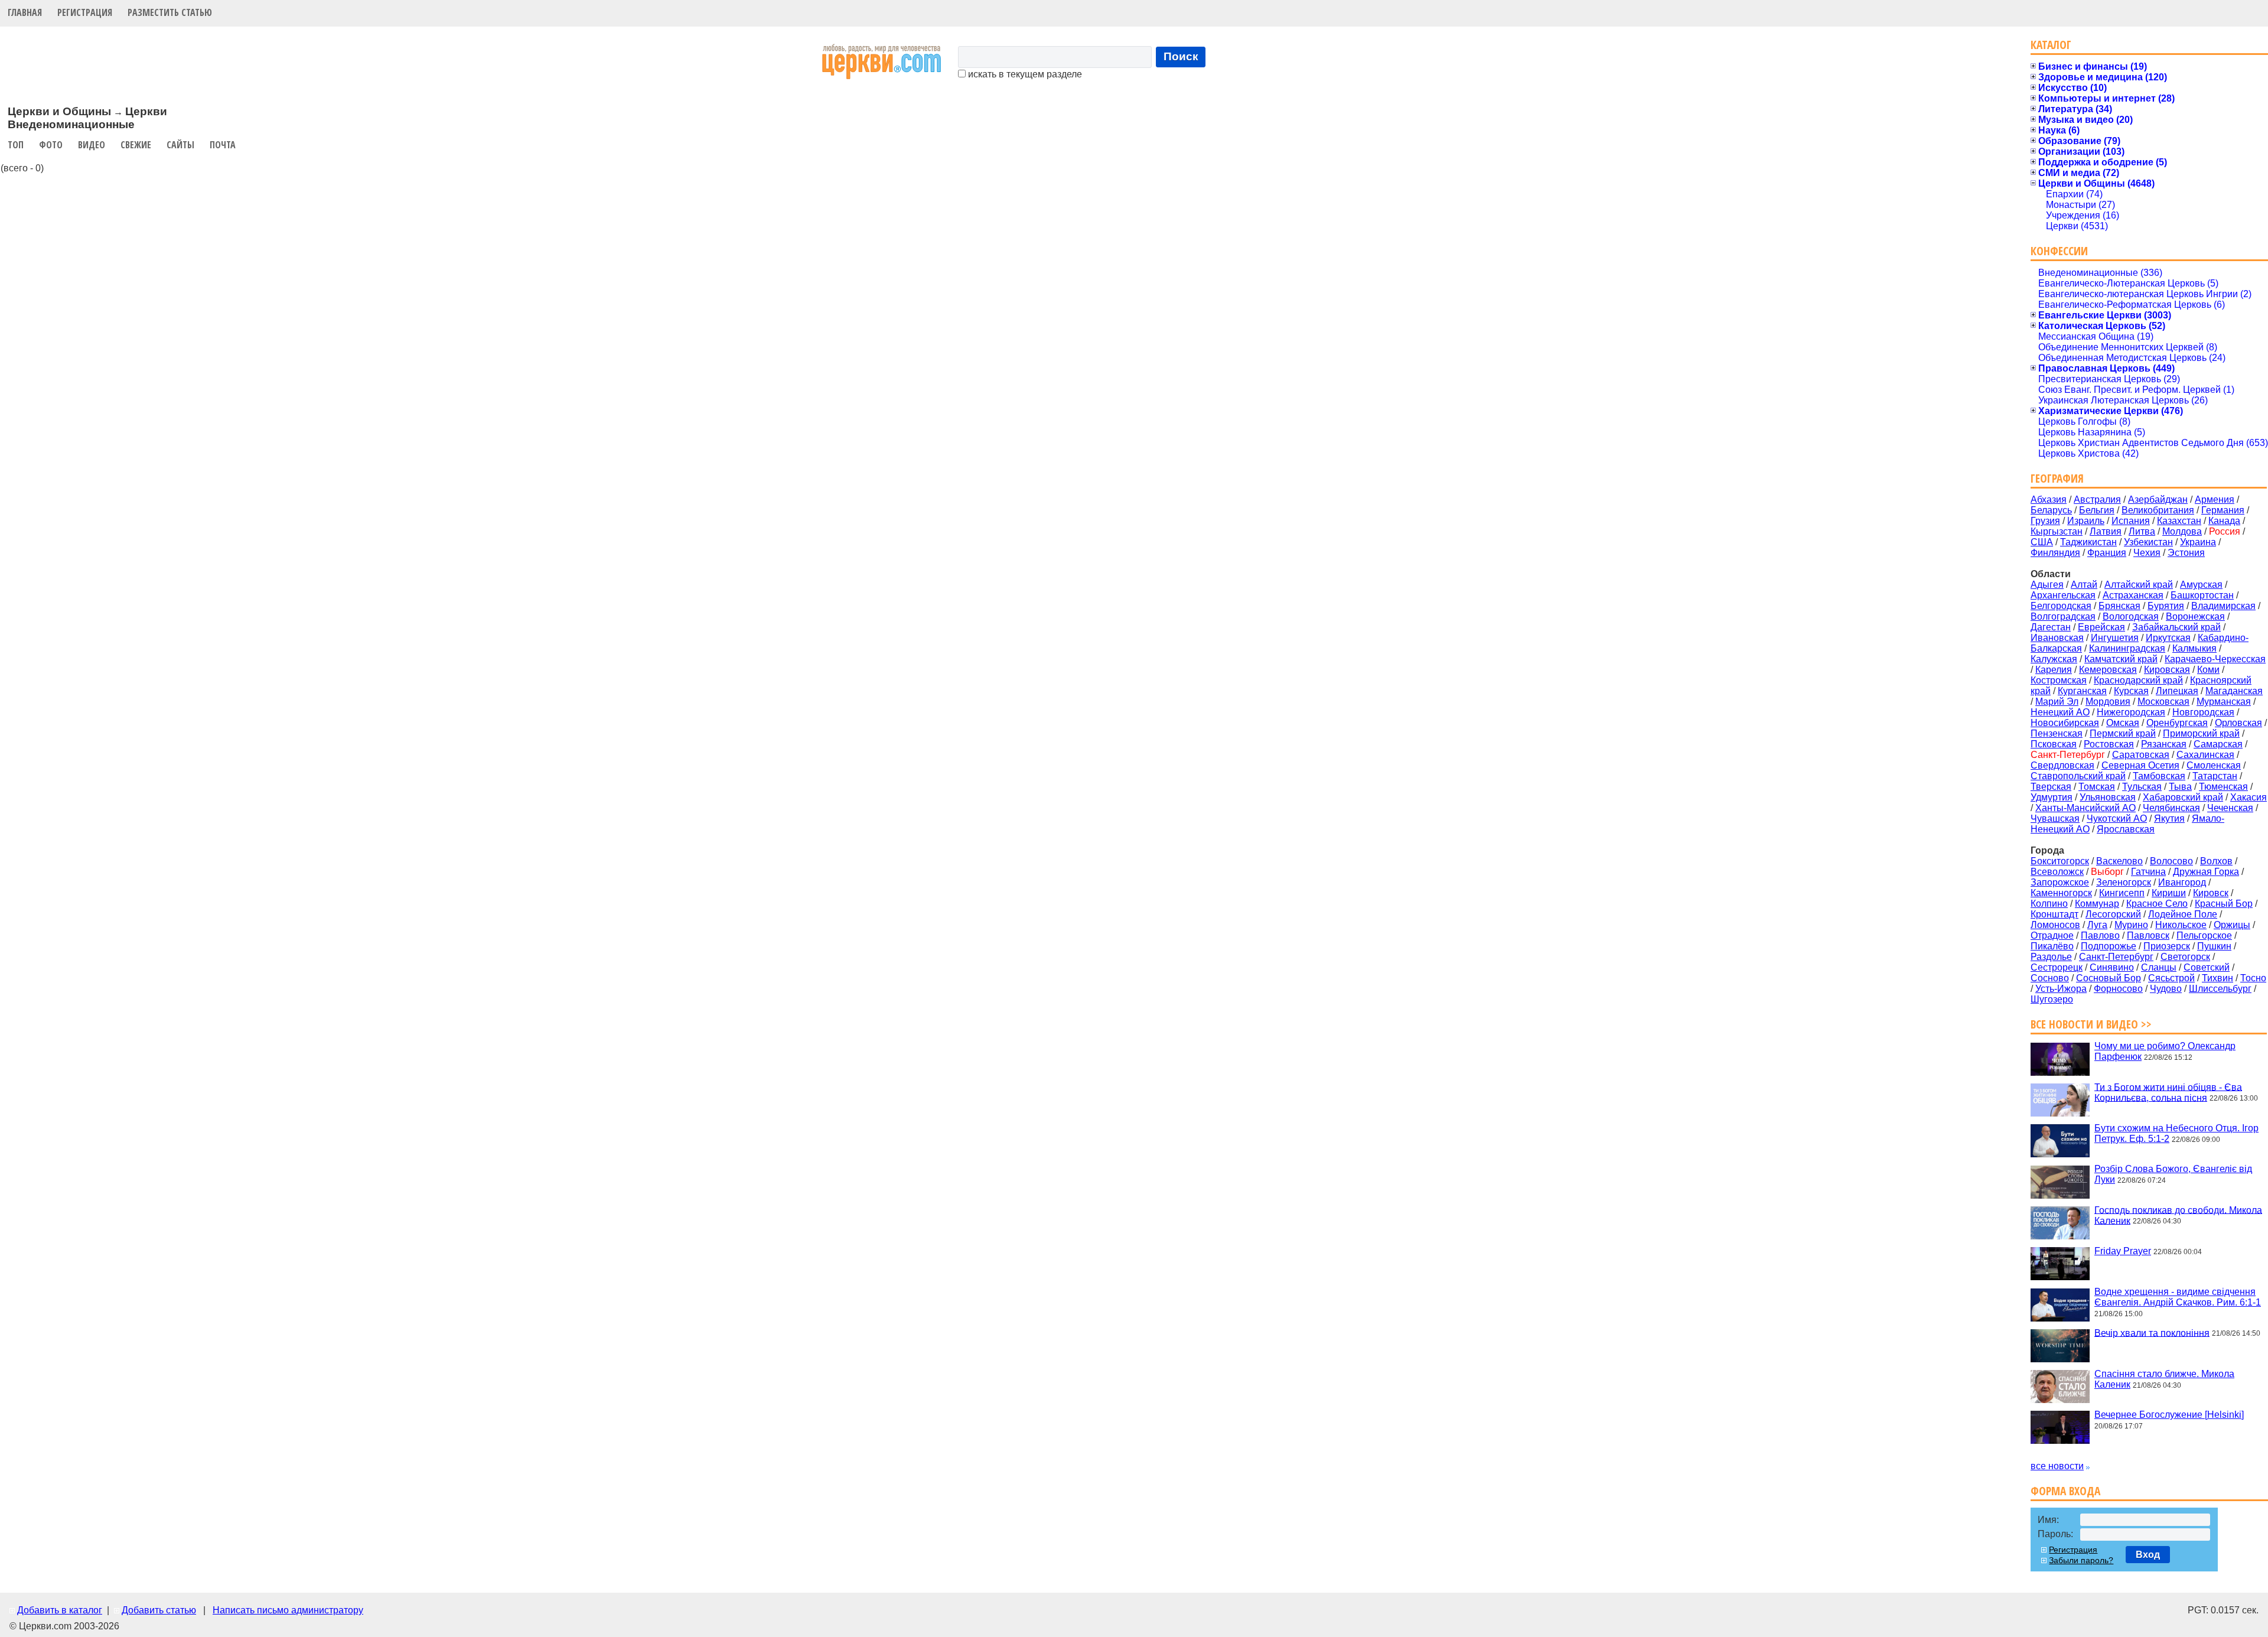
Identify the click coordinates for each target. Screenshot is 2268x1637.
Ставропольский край (2078, 776)
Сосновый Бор (2109, 978)
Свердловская (2062, 765)
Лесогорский (2113, 914)
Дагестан (2051, 627)
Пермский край (2123, 733)
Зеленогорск (2124, 882)
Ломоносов (2055, 925)
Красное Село (2157, 904)
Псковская (2054, 744)
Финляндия (2055, 553)
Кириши (2169, 893)
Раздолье (2051, 957)
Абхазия (2049, 499)
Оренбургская (2177, 723)
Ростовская (2109, 744)
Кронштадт (2054, 914)
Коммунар (2097, 904)
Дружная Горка (2206, 872)
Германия (2223, 510)
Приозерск (2167, 946)
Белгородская (2061, 606)
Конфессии (2059, 251)
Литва (2142, 531)
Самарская (2218, 744)
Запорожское (2060, 882)
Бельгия (2097, 510)
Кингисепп (2122, 893)
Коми (2208, 670)
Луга (2097, 925)
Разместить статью (170, 12)
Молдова (2182, 531)
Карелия (2054, 670)
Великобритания (2158, 510)
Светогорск (2185, 957)
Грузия (2045, 521)
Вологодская (2131, 616)
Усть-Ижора (2061, 989)
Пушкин (2214, 946)
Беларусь (2051, 510)
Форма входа (2065, 1491)
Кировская (2167, 670)
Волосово (2171, 861)
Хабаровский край (2183, 797)
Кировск (2211, 893)
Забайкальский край (2176, 627)
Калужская (2054, 659)
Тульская (2142, 787)
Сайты (180, 145)
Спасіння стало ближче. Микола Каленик (2164, 1379)
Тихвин (2218, 978)
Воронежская (2195, 616)
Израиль (2086, 521)
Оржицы (2232, 925)
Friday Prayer (2123, 1251)
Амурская (2201, 585)
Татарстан (2215, 776)
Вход (2148, 1555)
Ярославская (2126, 829)
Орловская (2238, 723)
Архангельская (2063, 595)
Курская (2131, 691)
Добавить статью (159, 1610)
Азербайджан (2158, 499)
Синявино (2112, 967)
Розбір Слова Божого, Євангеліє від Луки (2173, 1174)
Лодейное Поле (2183, 914)
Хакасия (2249, 797)
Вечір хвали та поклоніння (2152, 1332)
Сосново (2050, 978)
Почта (223, 145)
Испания (2131, 521)
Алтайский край (2139, 585)
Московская (2163, 702)
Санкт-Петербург (2116, 957)
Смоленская (2214, 765)
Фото (51, 145)
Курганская (2082, 691)
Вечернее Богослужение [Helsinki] (2169, 1415)
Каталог (2051, 45)
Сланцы (2159, 967)
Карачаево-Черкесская (2215, 659)
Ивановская (2057, 638)
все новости (2057, 1466)
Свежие (136, 145)
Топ (16, 145)
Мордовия (2108, 702)
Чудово (2166, 989)
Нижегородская (2131, 712)
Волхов (2216, 861)
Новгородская (2203, 712)
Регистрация (85, 12)
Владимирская (2223, 606)
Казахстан (2179, 521)
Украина (2198, 542)
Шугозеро (2052, 999)
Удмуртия (2052, 797)
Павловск (2148, 935)
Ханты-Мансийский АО (2085, 808)
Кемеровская (2108, 670)
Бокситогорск (2060, 861)
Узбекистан (2148, 542)
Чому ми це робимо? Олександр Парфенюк (2165, 1051)
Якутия (2169, 818)
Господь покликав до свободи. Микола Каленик (2178, 1215)
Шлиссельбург (2220, 989)
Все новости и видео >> (2091, 1024)
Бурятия (2166, 606)
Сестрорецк (2057, 967)
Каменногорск (2061, 893)
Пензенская (2057, 733)
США (2042, 542)
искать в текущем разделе (1024, 74)
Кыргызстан (2057, 531)
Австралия (2097, 499)
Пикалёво (2052, 946)
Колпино (2049, 904)
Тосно (2253, 978)
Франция (2107, 553)
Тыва (2180, 787)
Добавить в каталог (60, 1610)
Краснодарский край (2138, 680)
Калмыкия (2194, 648)
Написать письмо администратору (288, 1610)
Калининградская (2127, 648)
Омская (2123, 723)
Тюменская (2223, 787)
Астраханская (2133, 595)
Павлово (2100, 935)
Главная (25, 12)
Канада (2224, 521)
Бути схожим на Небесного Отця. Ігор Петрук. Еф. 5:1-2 (2176, 1133)
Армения (2215, 499)
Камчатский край (2121, 659)
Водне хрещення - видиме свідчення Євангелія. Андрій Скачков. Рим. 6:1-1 (2178, 1297)
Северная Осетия (2140, 765)
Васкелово (2119, 861)
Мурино (2131, 925)
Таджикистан (2088, 542)
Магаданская (2234, 691)
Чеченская (2230, 808)
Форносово (2118, 989)
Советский (2207, 967)
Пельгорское (2204, 935)
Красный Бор (2224, 904)
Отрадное (2052, 935)
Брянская (2119, 606)
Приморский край (2201, 733)
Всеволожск (2057, 872)
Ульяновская (2108, 797)
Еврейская (2101, 627)
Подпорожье (2109, 946)
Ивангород (2182, 882)
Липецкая (2177, 691)
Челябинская (2171, 808)
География (2057, 478)
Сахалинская (2205, 755)
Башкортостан (2202, 595)
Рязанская (2164, 744)
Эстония (2186, 553)
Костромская (2059, 680)
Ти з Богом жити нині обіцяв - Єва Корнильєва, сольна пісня (2168, 1092)
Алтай (2084, 585)
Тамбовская (2159, 776)
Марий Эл (2057, 702)
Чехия (2147, 553)
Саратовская (2141, 755)
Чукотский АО (2117, 818)
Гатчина (2148, 872)
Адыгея (2047, 585)
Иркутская (2168, 638)
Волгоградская (2063, 616)
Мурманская (2224, 702)
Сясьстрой (2171, 978)
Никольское (2181, 925)
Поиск (1181, 56)
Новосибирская (2065, 723)
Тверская (2051, 787)
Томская (2097, 787)
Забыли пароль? (2081, 1560)
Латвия (2106, 531)
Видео (92, 145)
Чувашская (2055, 818)
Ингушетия (2115, 638)
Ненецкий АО (2060, 712)
